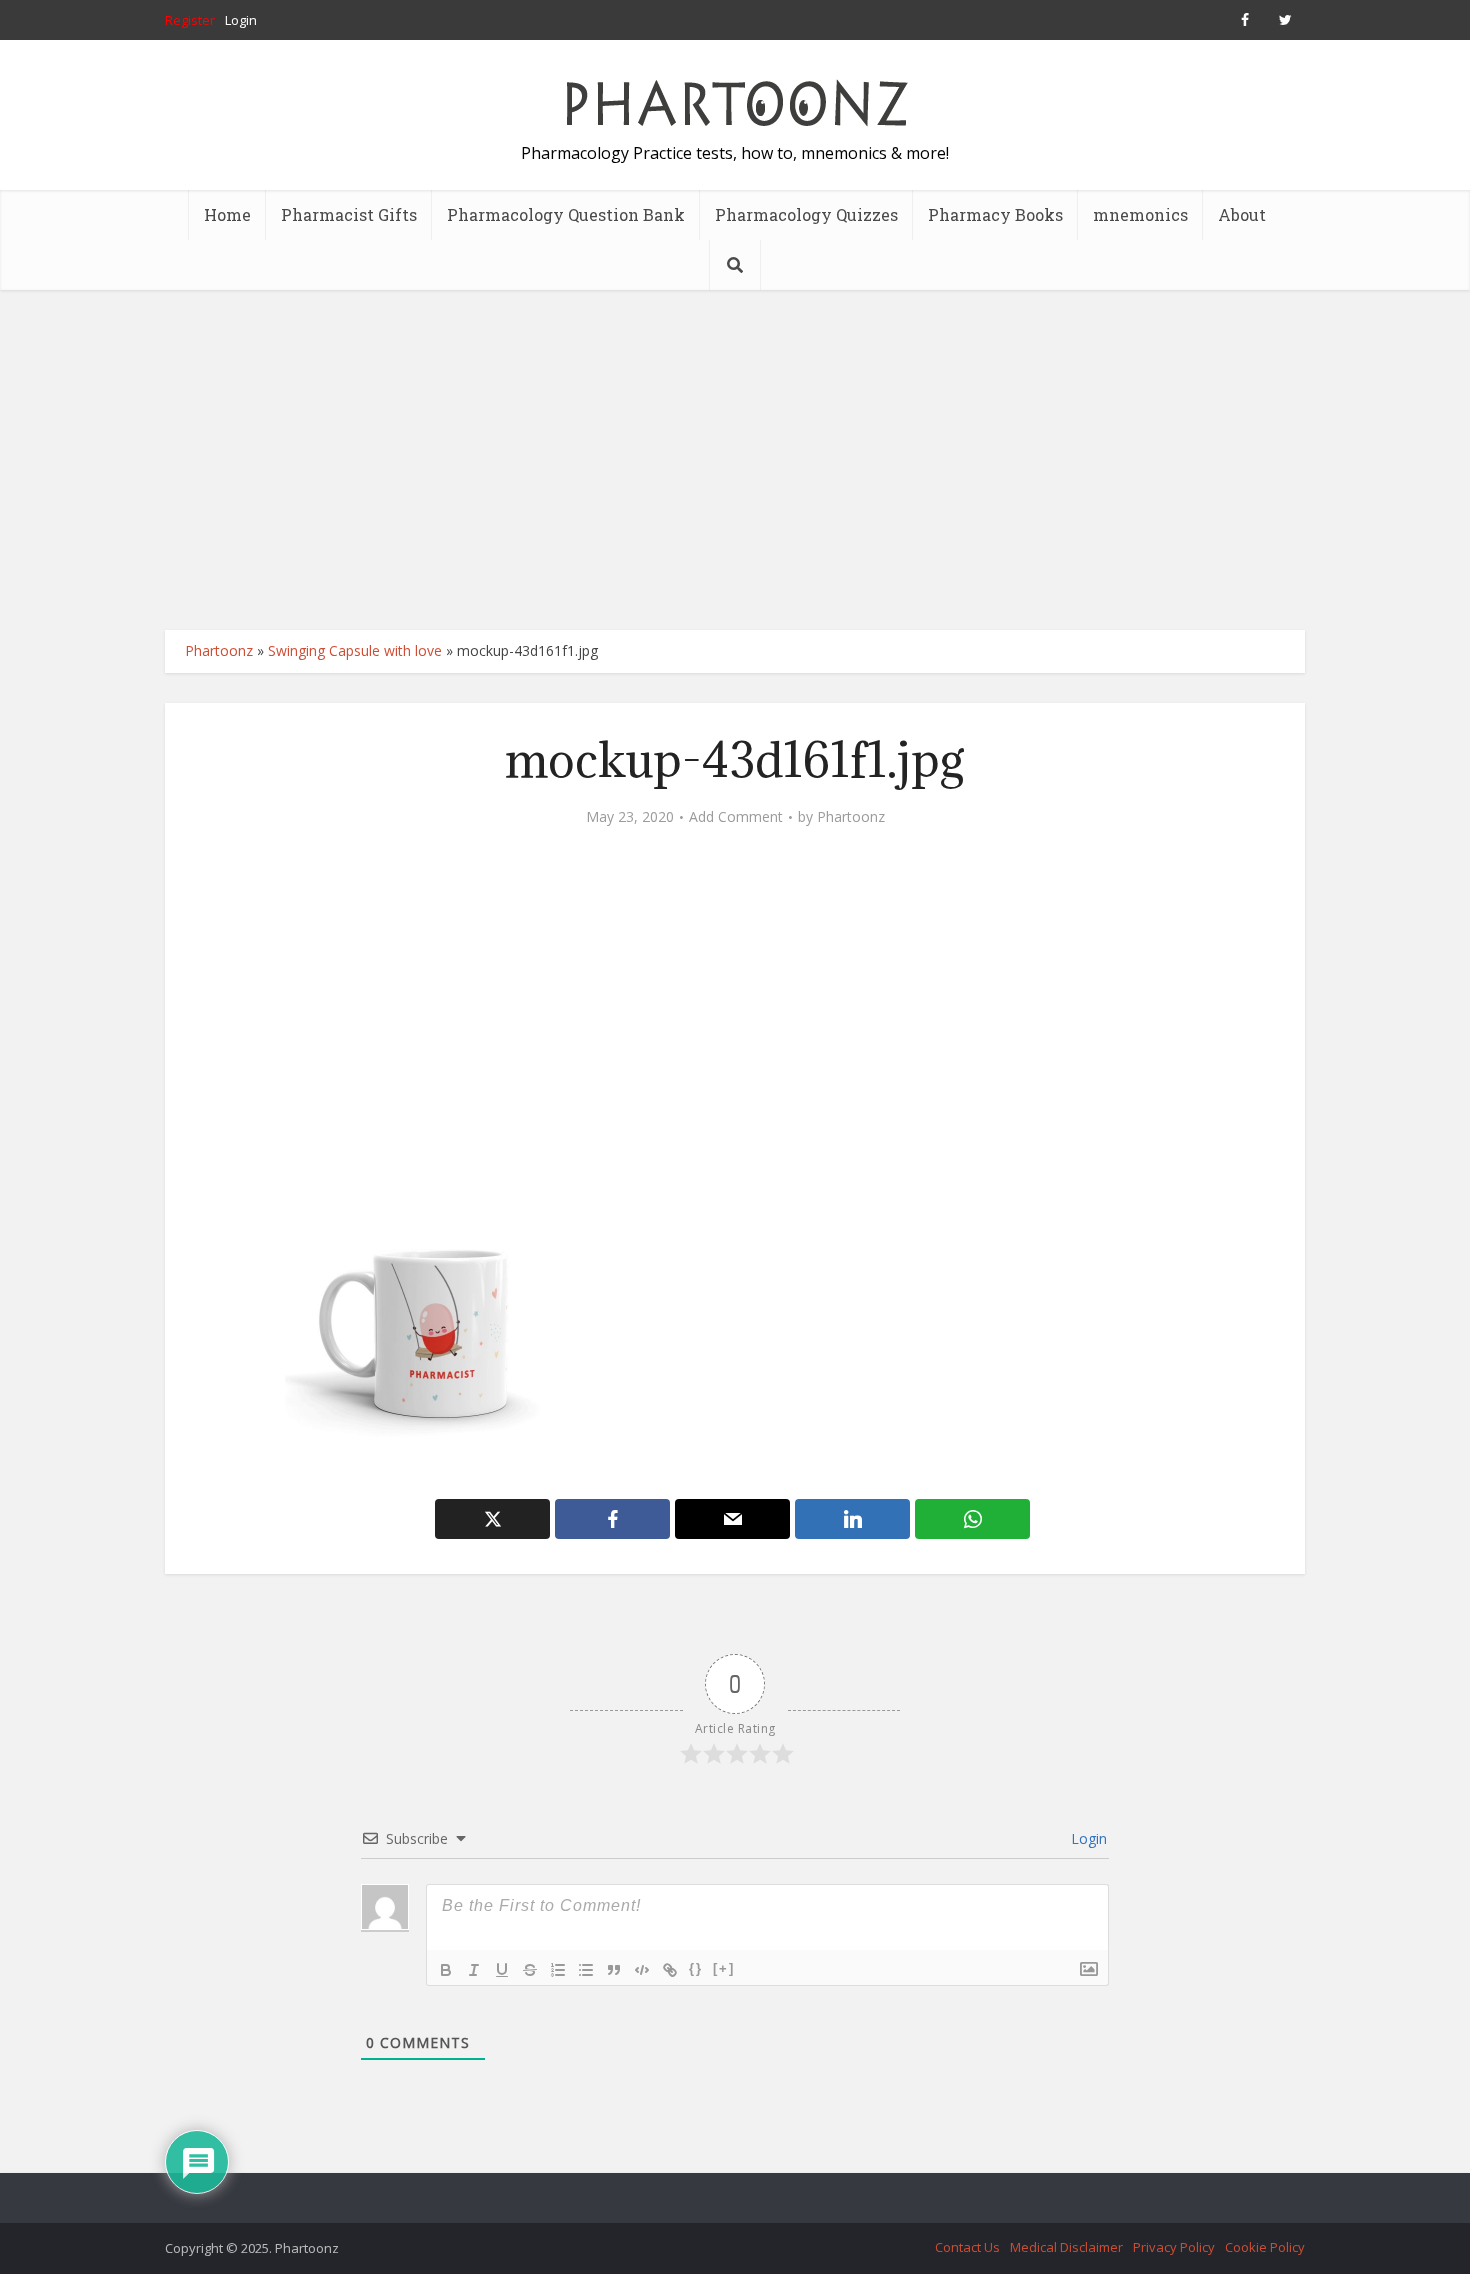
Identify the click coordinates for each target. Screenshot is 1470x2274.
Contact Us (967, 2247)
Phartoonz (219, 650)
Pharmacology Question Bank (566, 214)
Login (241, 20)
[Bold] (446, 1970)
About (1242, 214)
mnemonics (1140, 214)
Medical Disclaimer (1066, 2247)
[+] (724, 1968)
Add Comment (736, 817)
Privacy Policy (1174, 2247)
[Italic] (474, 1970)
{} (696, 1968)
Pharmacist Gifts (349, 214)
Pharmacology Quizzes (806, 214)
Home (227, 214)
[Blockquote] (614, 1970)
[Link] (670, 1970)
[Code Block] (642, 1970)
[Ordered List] (558, 1970)
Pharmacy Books (995, 214)
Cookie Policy (1265, 2247)
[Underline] (502, 1970)
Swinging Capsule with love (355, 650)
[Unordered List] (586, 1970)
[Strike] (530, 1970)
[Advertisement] (735, 460)
